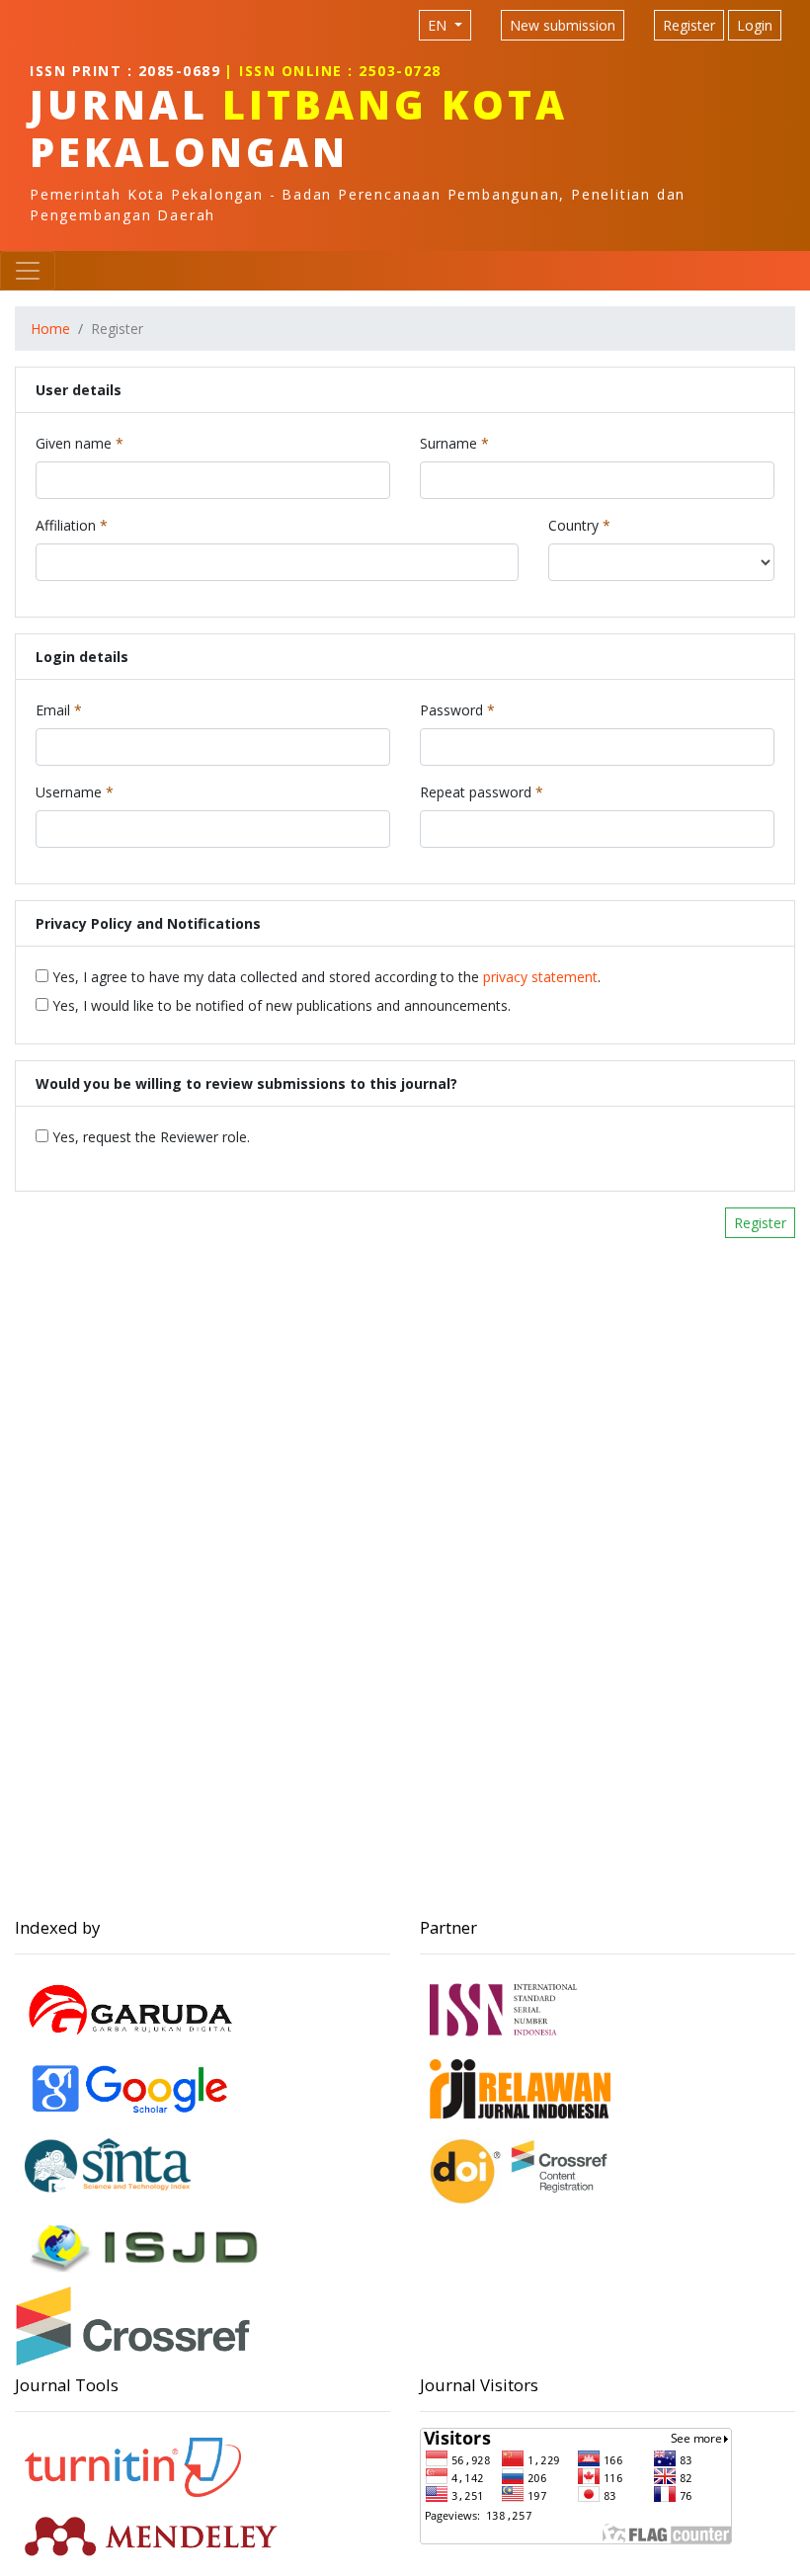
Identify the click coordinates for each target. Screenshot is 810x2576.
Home (50, 329)
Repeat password (482, 791)
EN (439, 25)
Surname (454, 443)
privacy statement (540, 977)
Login (755, 25)
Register (689, 25)
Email (59, 709)
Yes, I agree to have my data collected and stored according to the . (324, 977)
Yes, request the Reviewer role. (149, 1137)
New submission (563, 25)
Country (579, 525)
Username (75, 791)
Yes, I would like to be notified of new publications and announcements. (280, 1005)
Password (457, 709)
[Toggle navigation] (28, 271)
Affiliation (72, 525)
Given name (80, 443)
